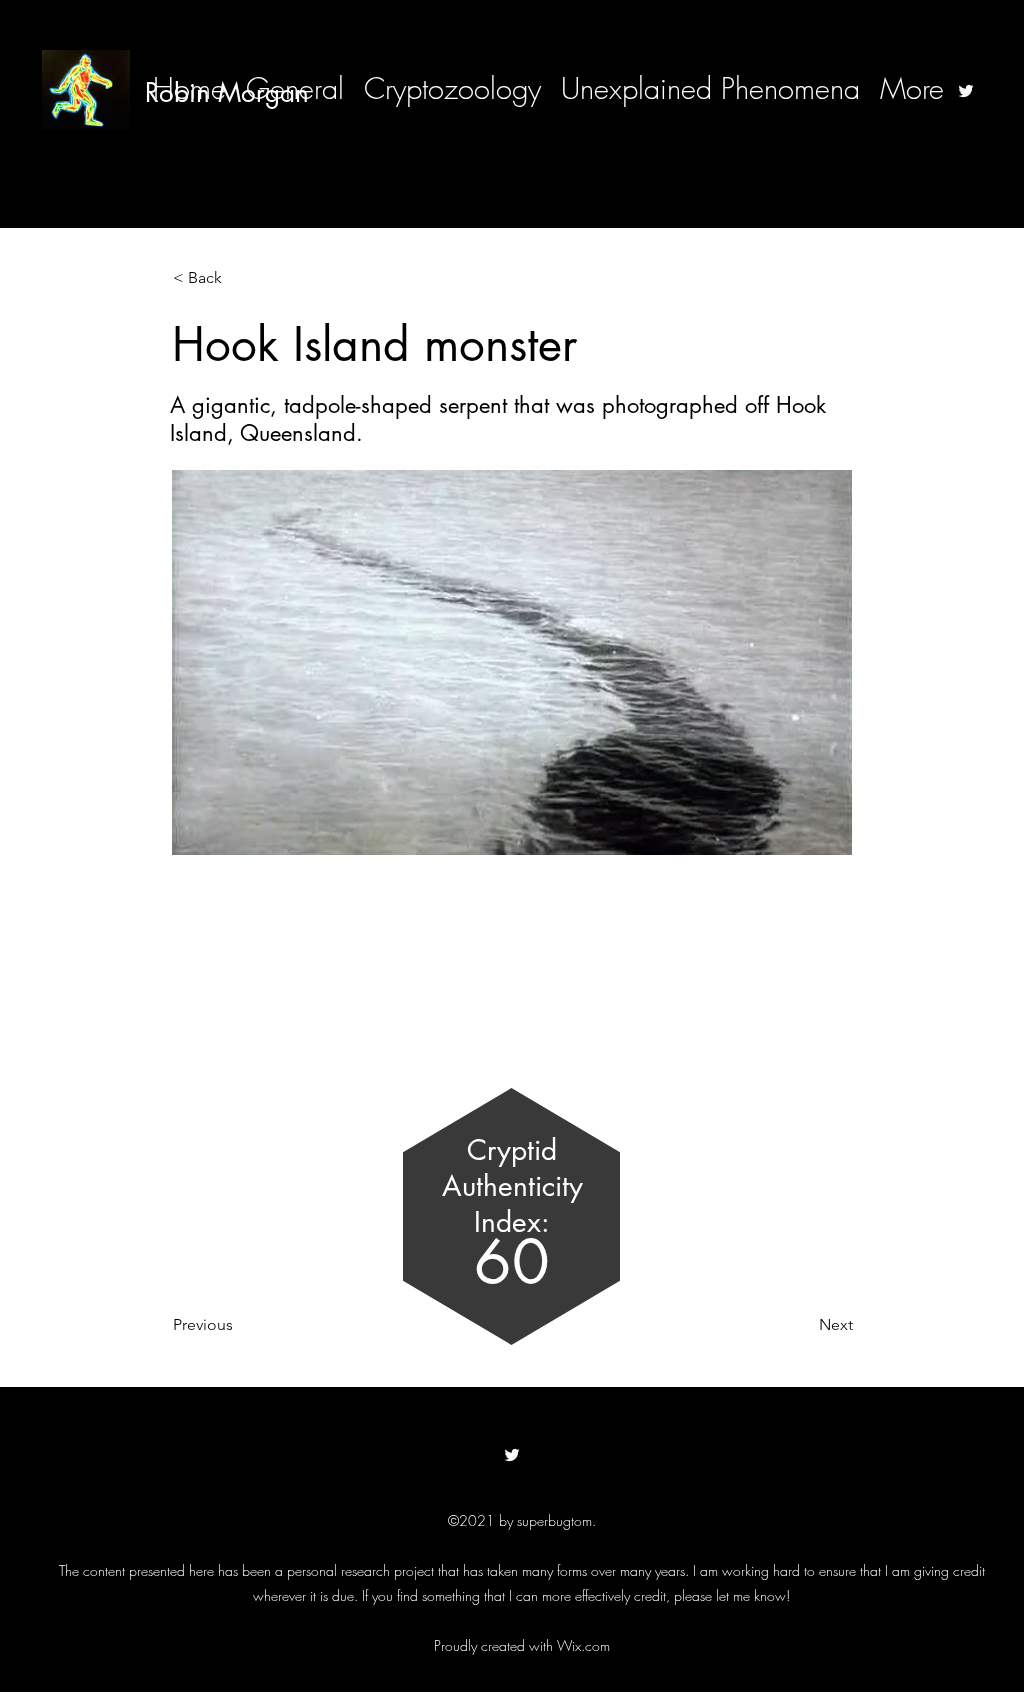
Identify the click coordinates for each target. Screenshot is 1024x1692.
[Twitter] (966, 91)
